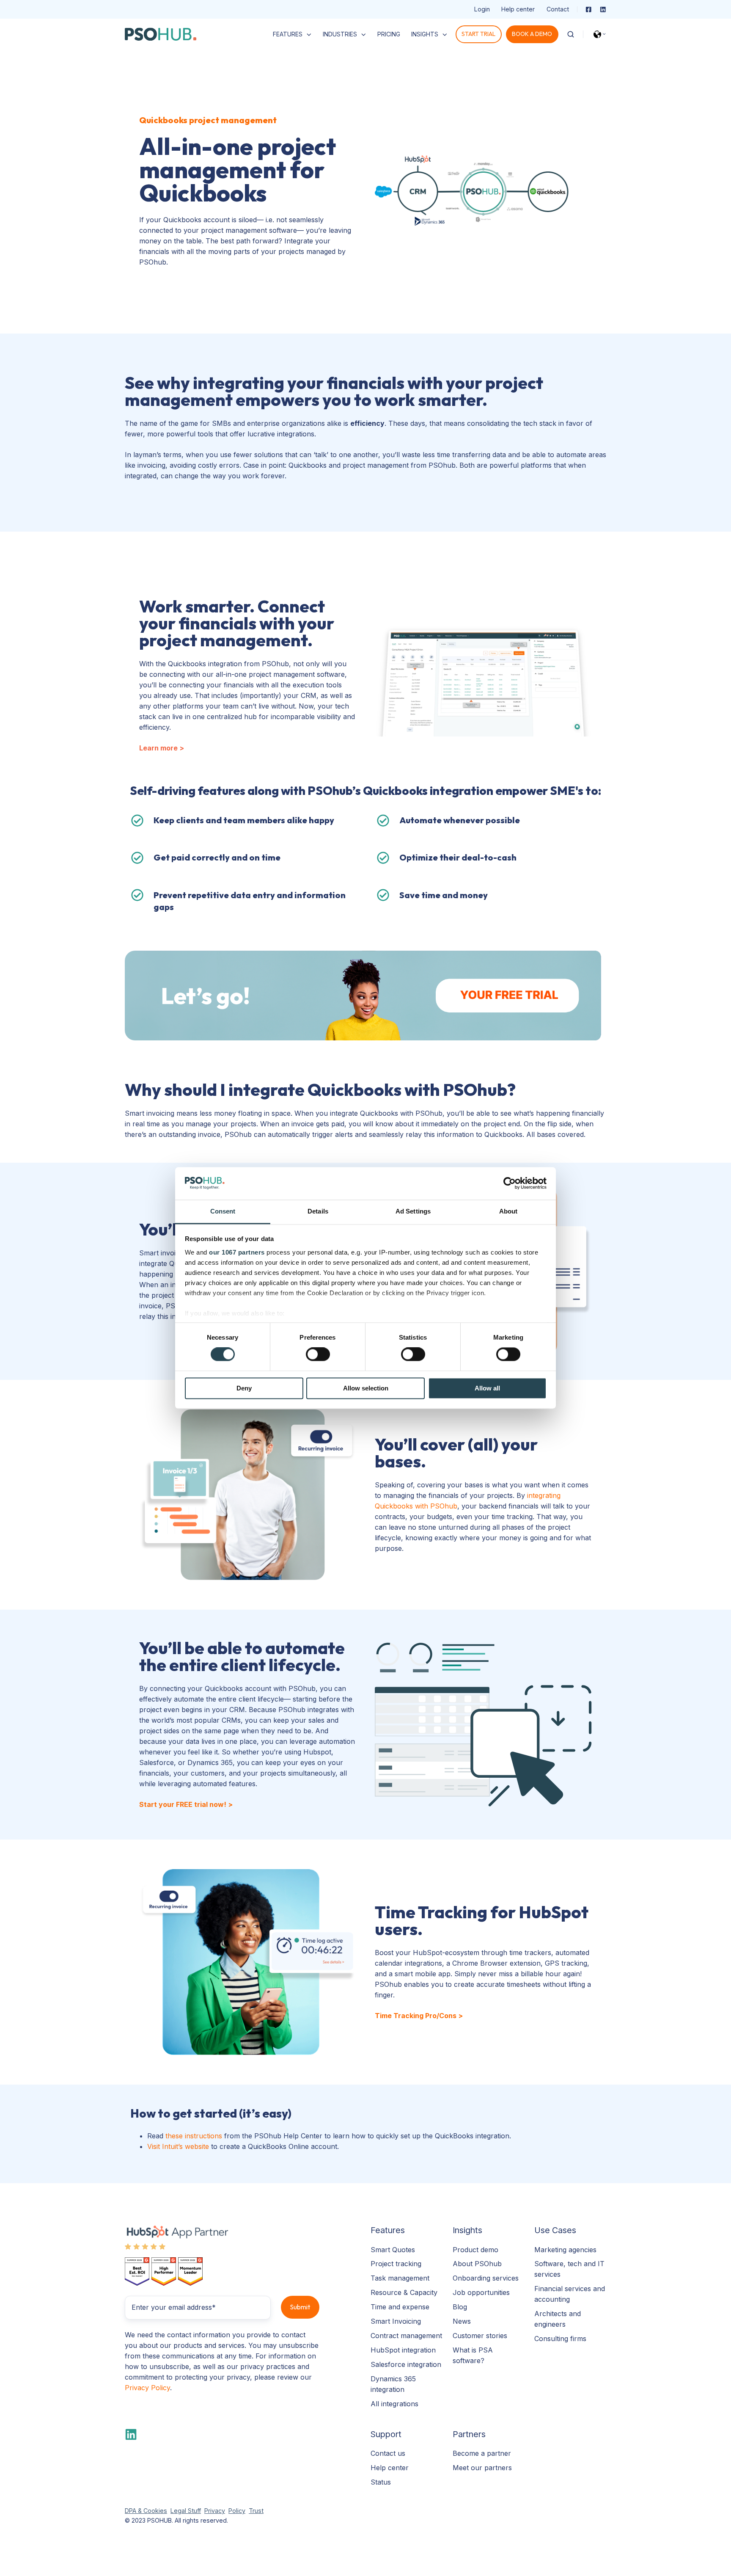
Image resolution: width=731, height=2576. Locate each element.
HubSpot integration (403, 2350)
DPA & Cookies (146, 2511)
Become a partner (482, 2453)
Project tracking (396, 2264)
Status (381, 2482)
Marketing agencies (565, 2250)
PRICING (389, 34)
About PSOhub (477, 2264)
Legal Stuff (186, 2511)
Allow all (487, 1388)
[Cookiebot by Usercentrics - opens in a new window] (510, 1183)
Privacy (215, 2511)
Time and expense (400, 2307)
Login (482, 9)
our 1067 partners (237, 1252)
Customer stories (480, 2336)
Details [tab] (318, 1211)
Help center (518, 9)
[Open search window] (571, 34)
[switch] (318, 1354)
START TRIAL (478, 34)
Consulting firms (560, 2339)
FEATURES (288, 34)
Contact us (388, 2453)
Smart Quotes (393, 2250)
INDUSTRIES (340, 34)
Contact (558, 9)
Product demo (475, 2250)
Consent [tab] (223, 1211)
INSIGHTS (425, 34)
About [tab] (508, 1211)
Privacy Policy (147, 2388)
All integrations (394, 2404)
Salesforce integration (406, 2364)
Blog (460, 2307)
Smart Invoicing (396, 2321)
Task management (400, 2278)
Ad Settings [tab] (413, 1211)
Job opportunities (481, 2292)
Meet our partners (482, 2468)
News (462, 2321)
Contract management (406, 2336)
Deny (244, 1388)
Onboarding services (486, 2278)
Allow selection (366, 1388)
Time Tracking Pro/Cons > (419, 2016)
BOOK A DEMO (532, 34)
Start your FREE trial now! (184, 1804)
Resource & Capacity (404, 2292)
